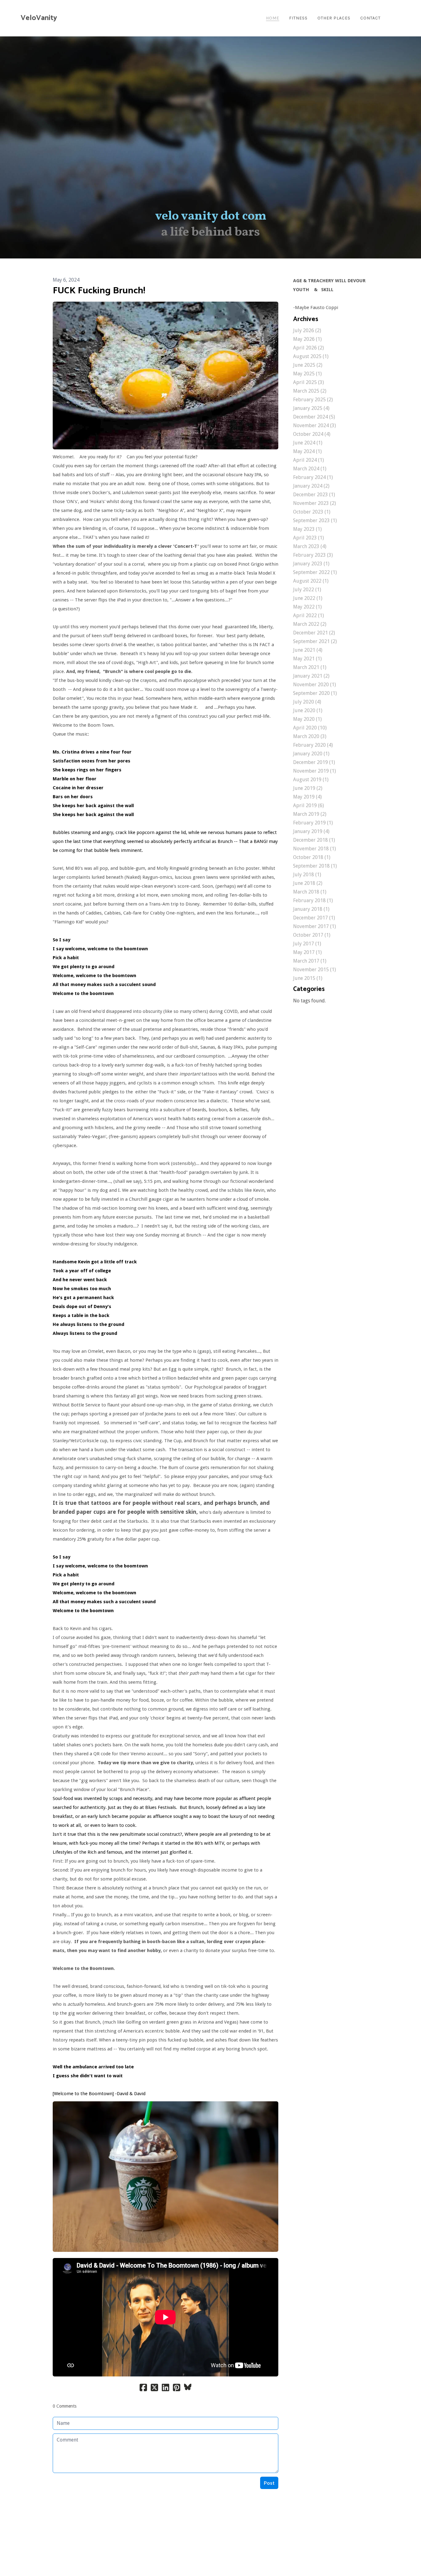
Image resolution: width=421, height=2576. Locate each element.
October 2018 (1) (312, 857)
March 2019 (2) (310, 814)
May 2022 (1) (307, 607)
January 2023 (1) (311, 564)
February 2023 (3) (313, 555)
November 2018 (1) (315, 849)
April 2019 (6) (309, 805)
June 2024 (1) (308, 443)
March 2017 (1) (310, 961)
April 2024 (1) (309, 460)
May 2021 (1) (307, 659)
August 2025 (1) (311, 356)
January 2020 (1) (311, 754)
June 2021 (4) (308, 650)
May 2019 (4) (307, 797)
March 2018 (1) (310, 892)
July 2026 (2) (307, 330)
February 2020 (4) (313, 745)
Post (269, 2483)
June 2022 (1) (308, 598)
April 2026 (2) (309, 348)
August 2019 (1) (311, 780)
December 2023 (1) (314, 495)
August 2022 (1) (311, 581)
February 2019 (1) (313, 823)
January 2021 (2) (311, 676)
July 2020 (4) (307, 702)
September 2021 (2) (315, 641)
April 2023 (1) (309, 538)
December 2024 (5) (314, 417)
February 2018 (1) (313, 900)
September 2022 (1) (315, 572)
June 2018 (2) (308, 883)
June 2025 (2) (308, 365)
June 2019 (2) (308, 788)
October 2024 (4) (312, 434)
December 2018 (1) (314, 840)
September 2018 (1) (315, 866)
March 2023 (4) (310, 546)
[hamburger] (64, 18)
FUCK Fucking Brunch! (99, 291)
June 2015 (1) (308, 978)
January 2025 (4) (311, 408)
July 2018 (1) (307, 875)
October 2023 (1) (312, 512)
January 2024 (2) (311, 486)
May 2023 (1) (307, 529)
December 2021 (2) (314, 633)
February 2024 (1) (313, 477)
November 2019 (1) (315, 771)
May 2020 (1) (307, 719)
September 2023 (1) (315, 520)
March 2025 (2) (310, 391)
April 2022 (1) (309, 615)
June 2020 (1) (308, 710)
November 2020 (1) (315, 685)
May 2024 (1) (307, 451)
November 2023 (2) (315, 503)
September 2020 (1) (315, 693)
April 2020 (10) (310, 728)
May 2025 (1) (307, 374)
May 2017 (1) (307, 952)
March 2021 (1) (310, 667)
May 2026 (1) (307, 339)
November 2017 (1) (315, 926)
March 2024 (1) (310, 469)
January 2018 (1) (311, 909)
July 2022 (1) (307, 590)
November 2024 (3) (315, 425)
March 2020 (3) (310, 736)
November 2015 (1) (315, 970)
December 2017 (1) (314, 918)
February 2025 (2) (313, 400)
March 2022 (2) (310, 624)
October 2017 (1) (312, 935)
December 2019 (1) (314, 762)
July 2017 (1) (307, 944)
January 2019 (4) (311, 831)
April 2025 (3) (309, 382)
